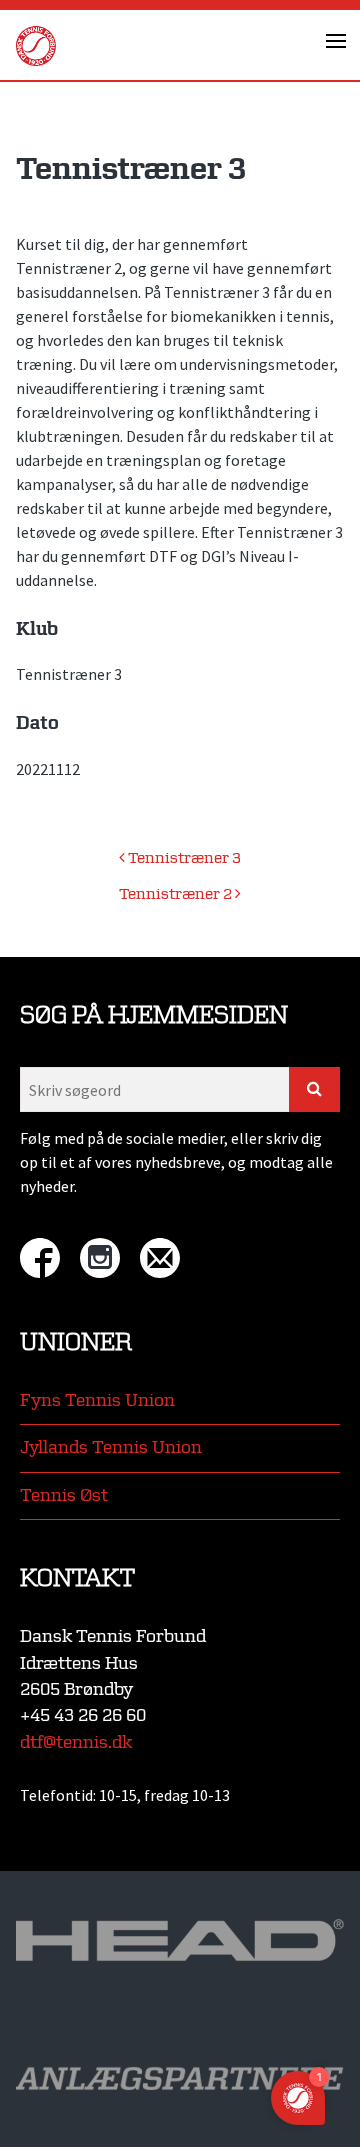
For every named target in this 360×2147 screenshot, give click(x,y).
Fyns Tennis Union (97, 1400)
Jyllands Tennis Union (111, 1447)
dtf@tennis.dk (76, 1742)
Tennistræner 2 (177, 894)
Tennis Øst (64, 1495)
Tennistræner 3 (183, 858)
